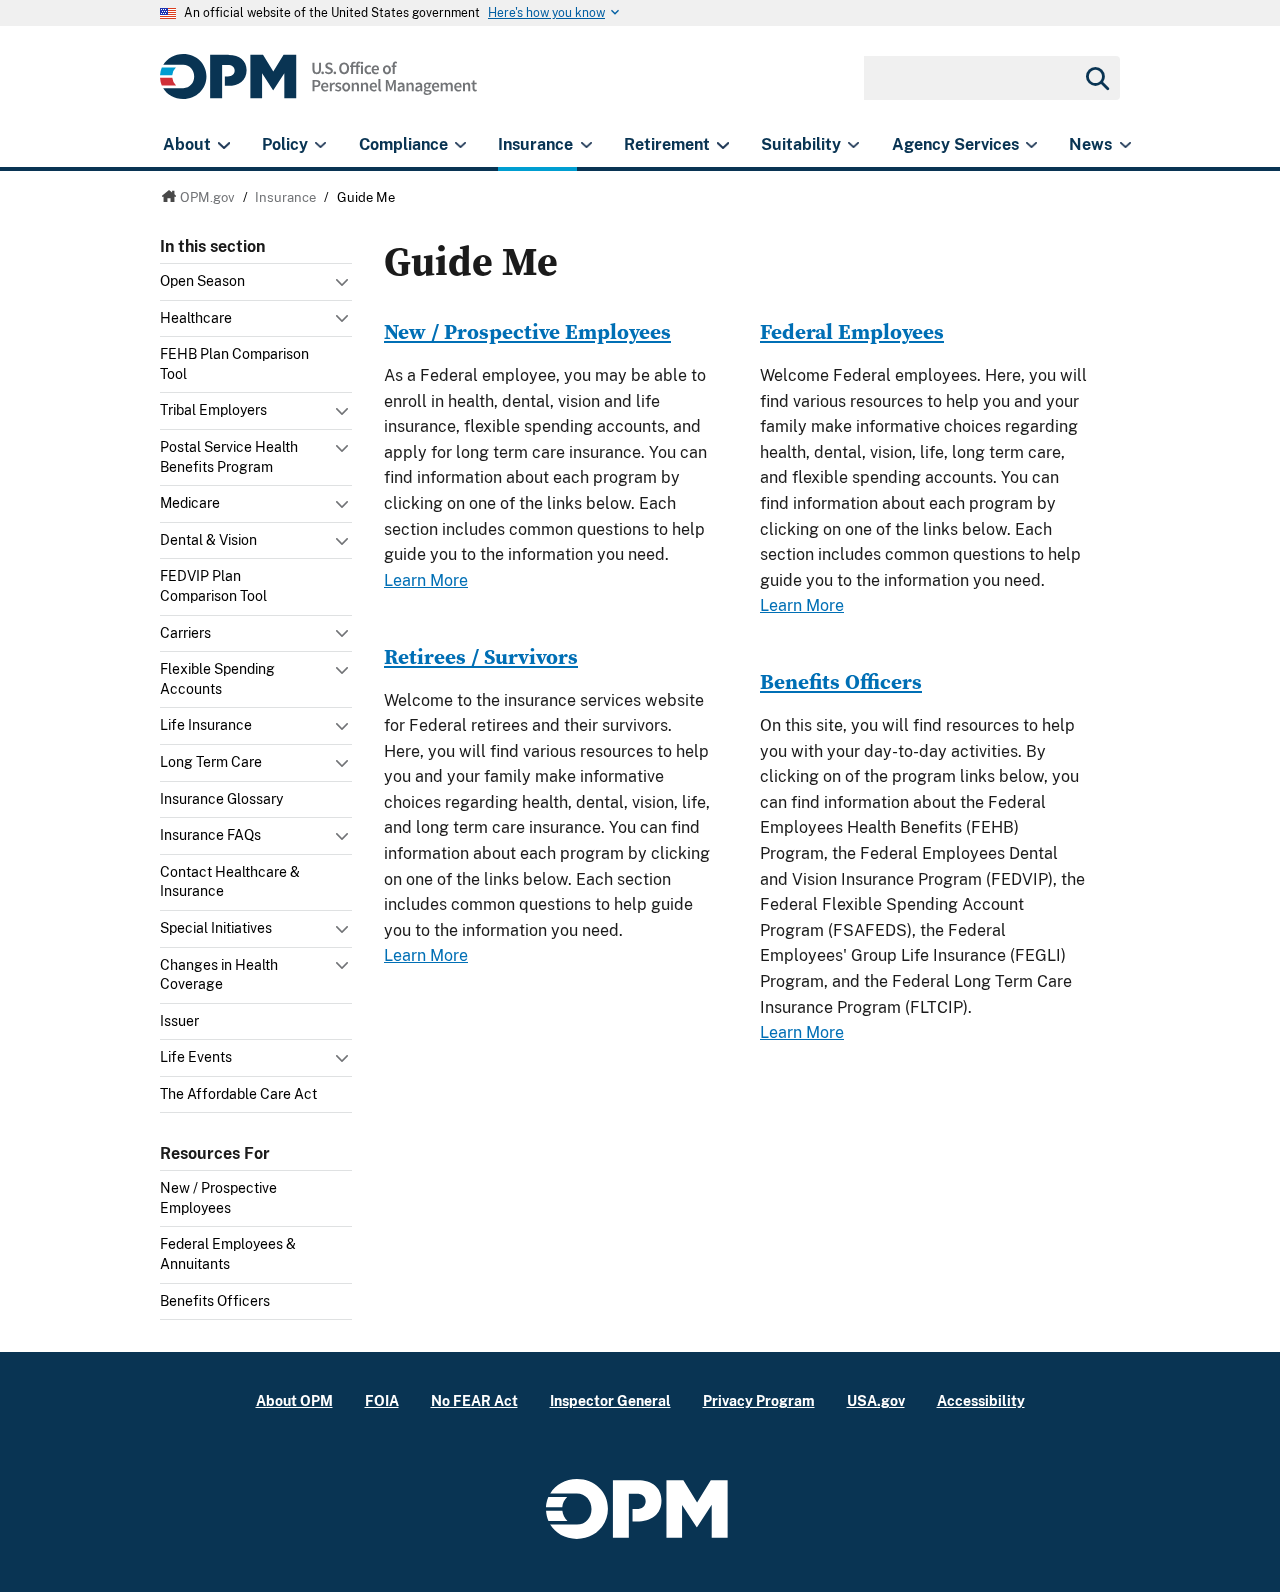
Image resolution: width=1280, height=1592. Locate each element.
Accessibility (981, 1400)
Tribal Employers (213, 410)
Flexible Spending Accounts (217, 679)
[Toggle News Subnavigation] (1125, 145)
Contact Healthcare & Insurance (230, 882)
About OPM (294, 1400)
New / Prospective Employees (218, 1198)
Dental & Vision (208, 540)
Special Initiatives (216, 928)
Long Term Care (211, 762)
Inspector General (610, 1400)
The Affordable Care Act (238, 1094)
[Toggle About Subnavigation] (223, 145)
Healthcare (196, 318)
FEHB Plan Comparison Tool (234, 364)
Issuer (179, 1021)
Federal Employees (852, 331)
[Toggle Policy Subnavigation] (320, 145)
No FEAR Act (474, 1400)
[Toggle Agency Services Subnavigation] (1031, 145)
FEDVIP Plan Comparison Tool (213, 586)
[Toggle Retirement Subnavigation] (722, 145)
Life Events (196, 1057)
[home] (318, 87)
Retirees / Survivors (481, 656)
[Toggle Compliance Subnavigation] (460, 145)
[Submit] (1096, 78)
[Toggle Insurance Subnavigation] (586, 145)
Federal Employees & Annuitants (228, 1254)
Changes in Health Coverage (219, 975)
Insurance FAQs (210, 835)
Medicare (190, 503)
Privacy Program (759, 1400)
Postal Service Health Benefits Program (229, 457)
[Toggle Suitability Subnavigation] (853, 145)
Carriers (185, 633)
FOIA (382, 1400)
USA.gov (876, 1400)
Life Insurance (206, 725)
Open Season (202, 281)
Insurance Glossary (221, 799)
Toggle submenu (344, 287)
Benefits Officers (215, 1301)
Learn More (426, 580)
